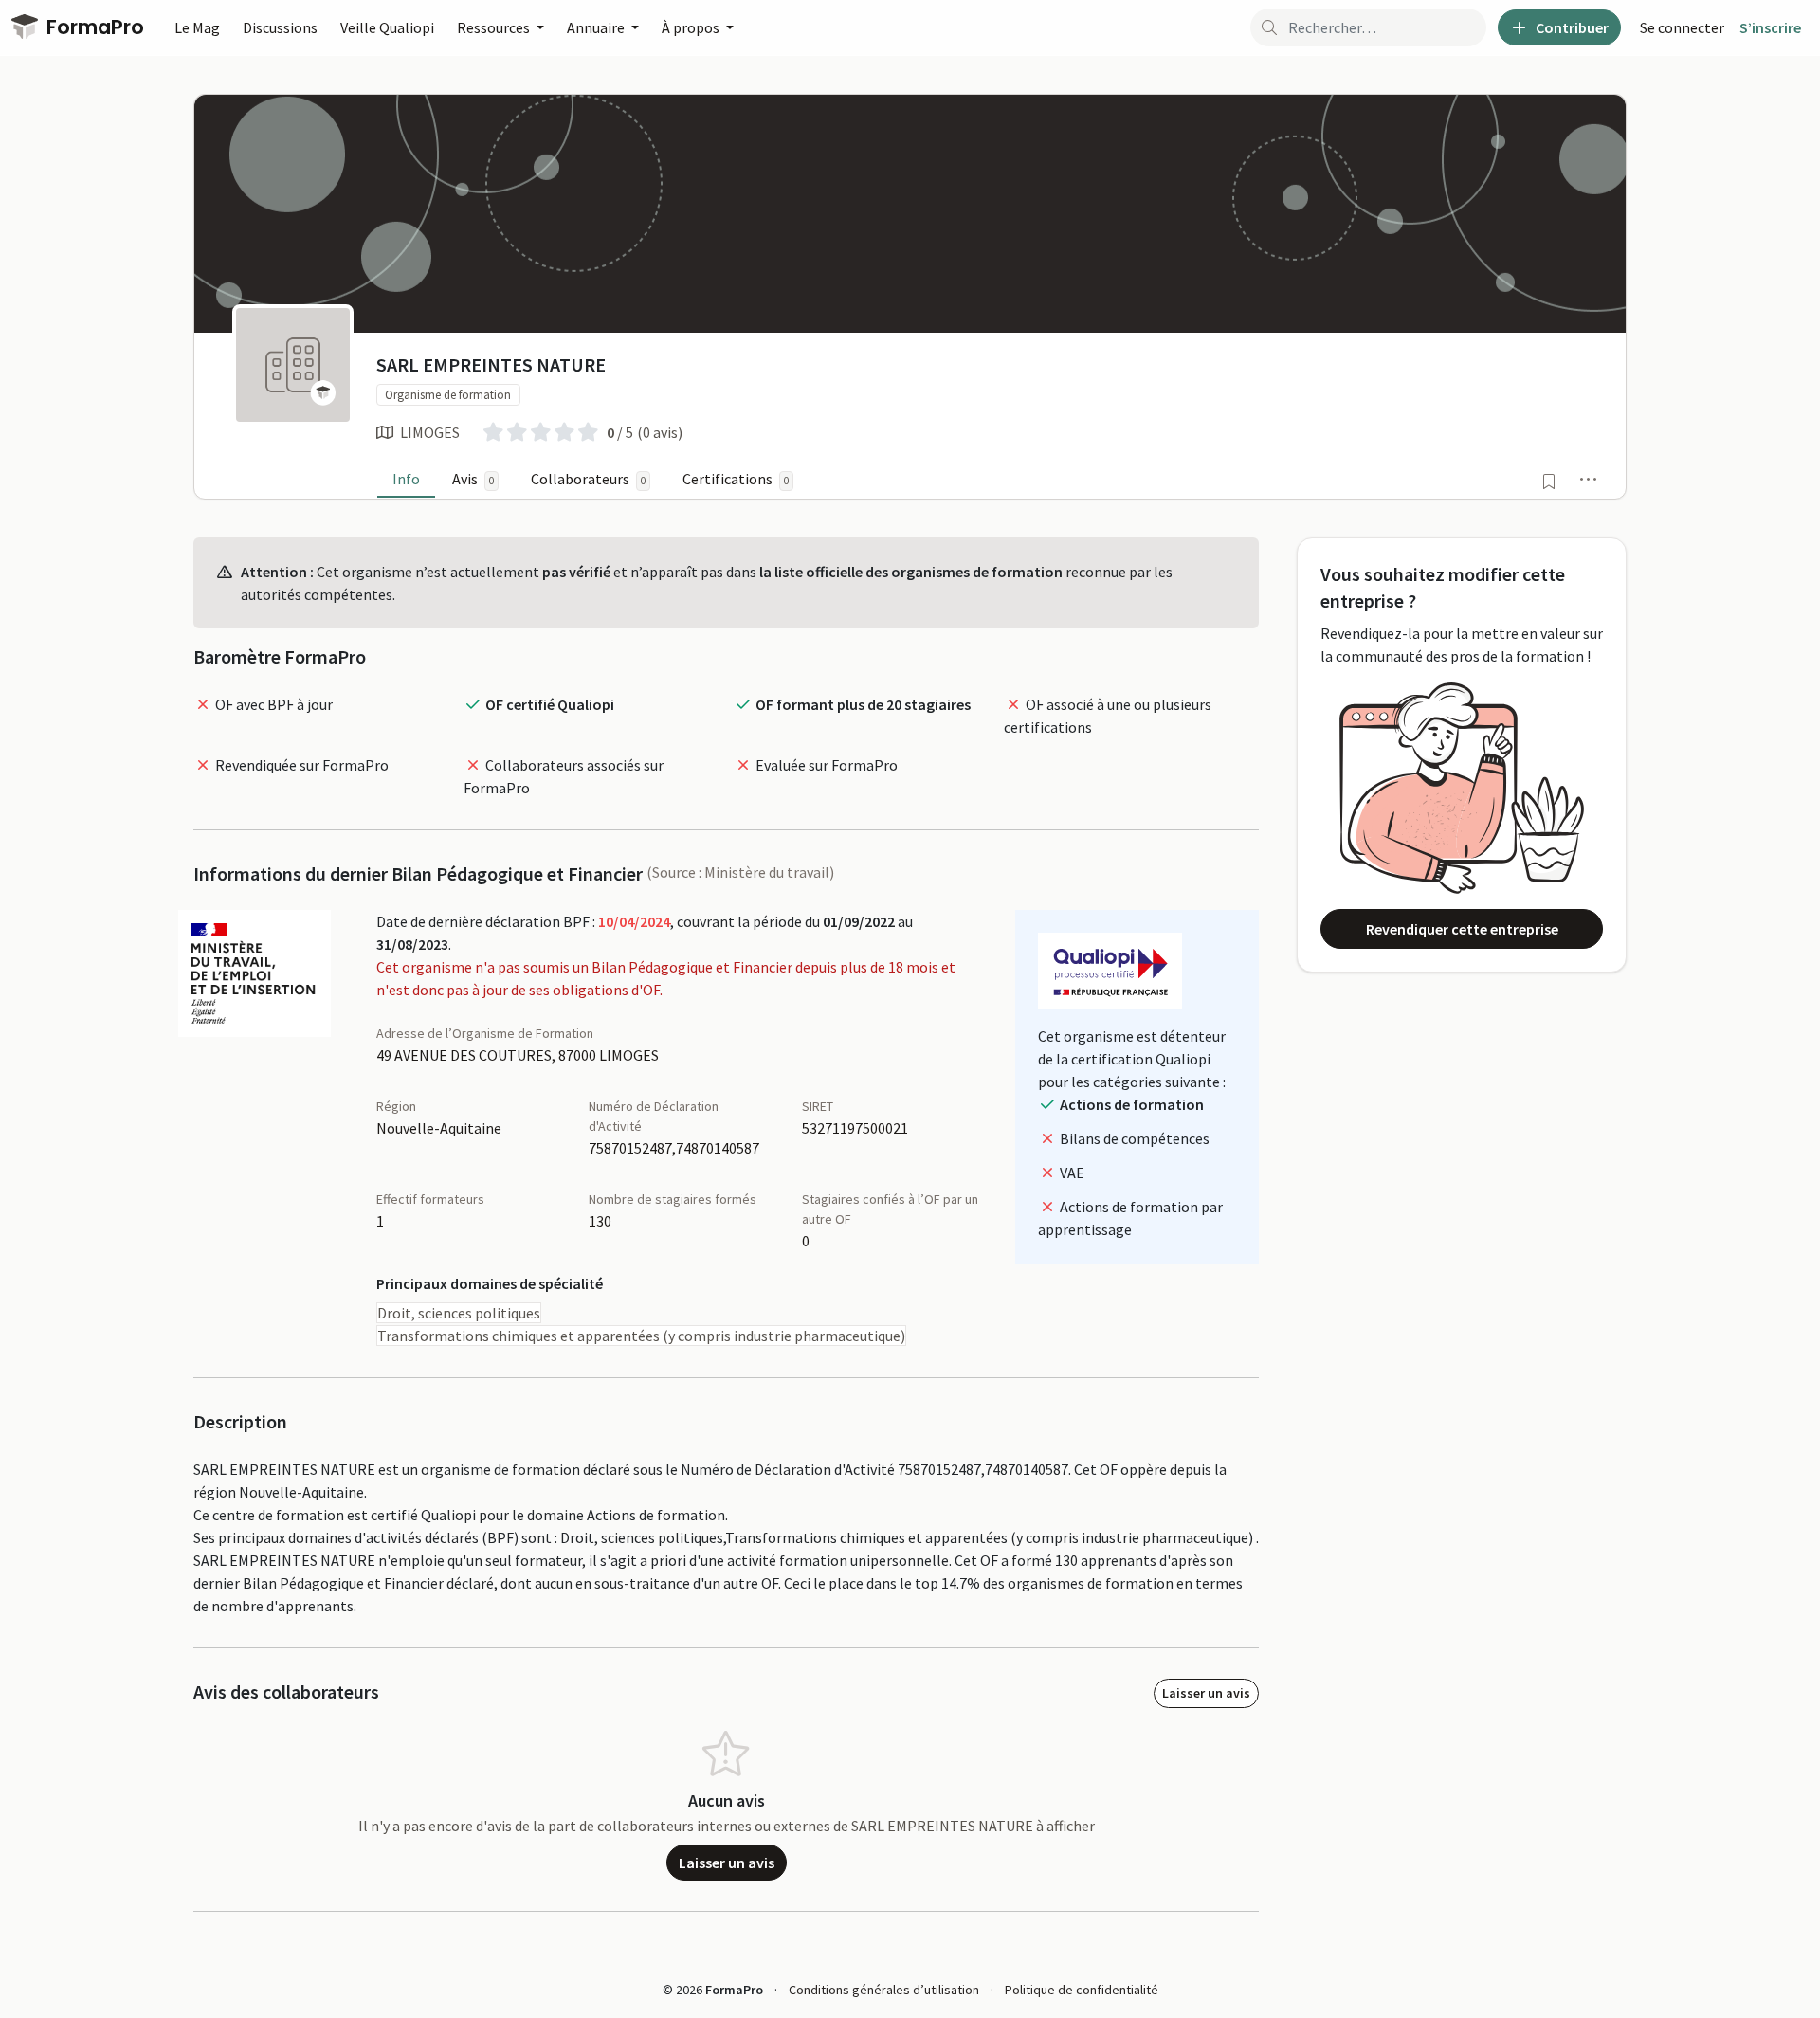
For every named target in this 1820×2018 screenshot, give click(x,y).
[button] (1589, 479)
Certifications (736, 479)
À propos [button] (692, 27)
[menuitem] (1682, 27)
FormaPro (93, 27)
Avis (473, 479)
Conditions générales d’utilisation (884, 1990)
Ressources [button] (495, 27)
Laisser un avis (1206, 1693)
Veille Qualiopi (387, 27)
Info (406, 479)
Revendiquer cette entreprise (1462, 929)
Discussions (280, 27)
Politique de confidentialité (1082, 1990)
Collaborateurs (588, 479)
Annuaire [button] (597, 27)
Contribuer (1571, 27)
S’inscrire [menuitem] (1770, 27)
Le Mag (197, 27)
